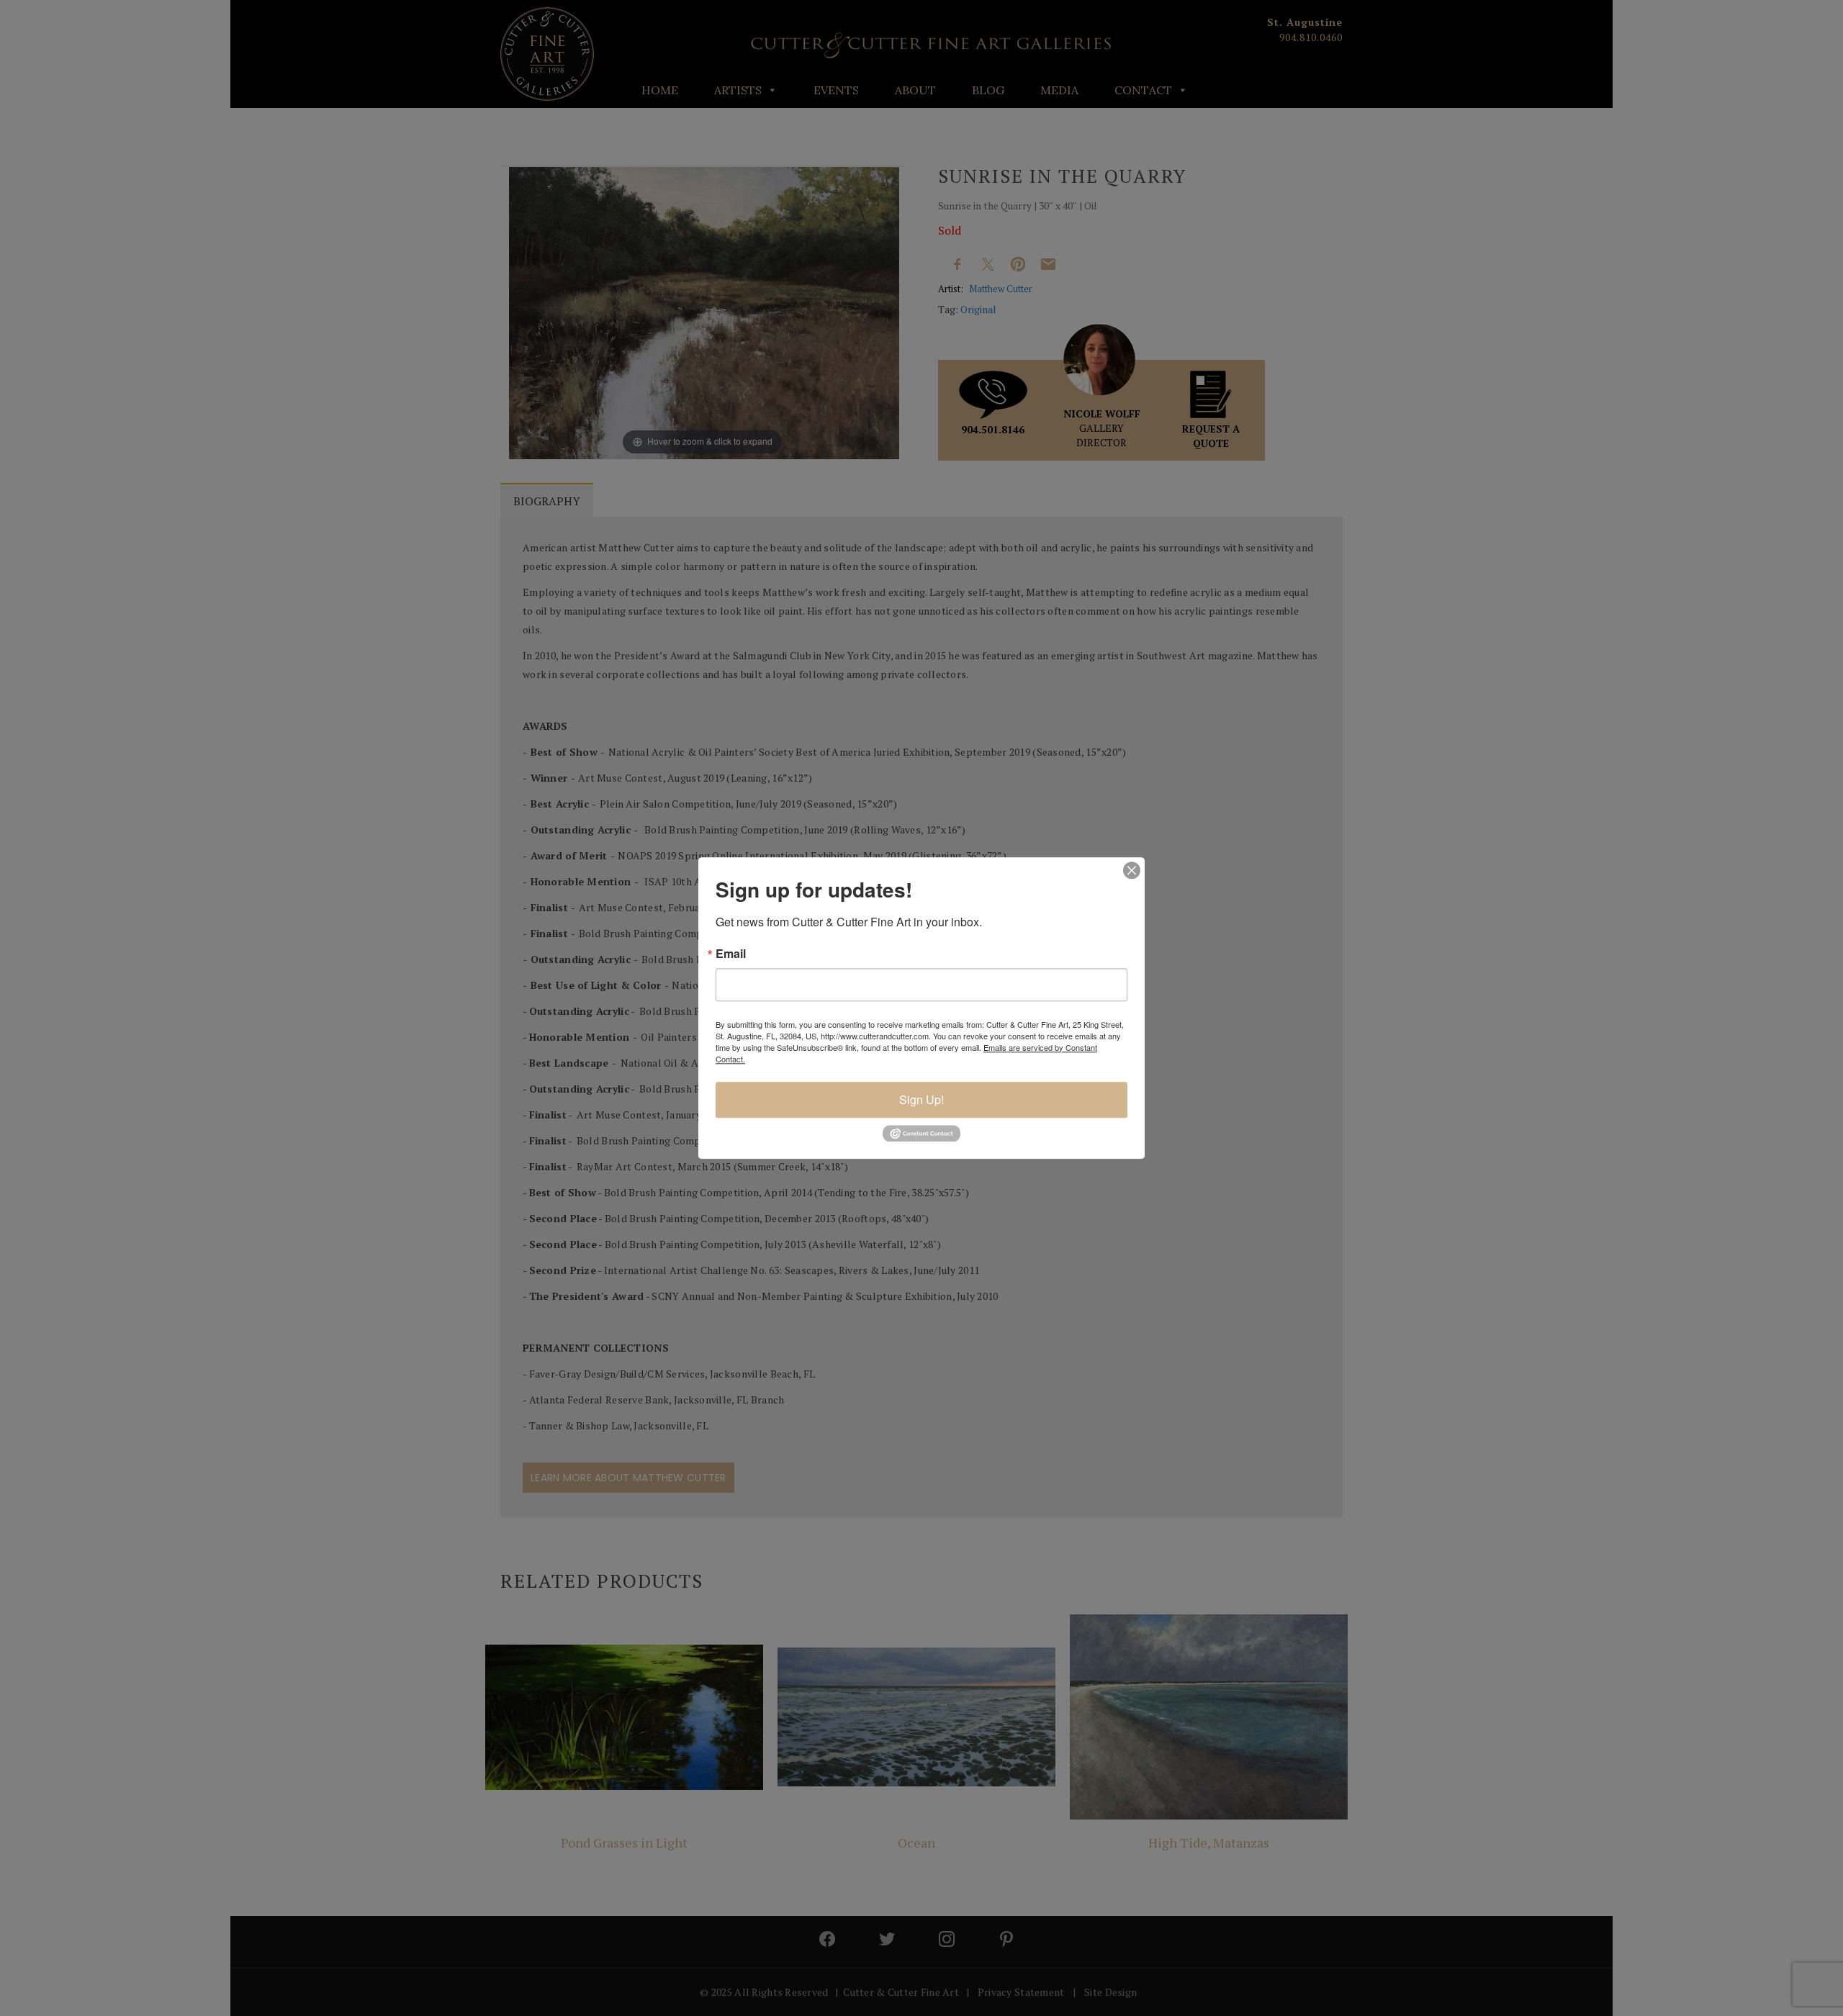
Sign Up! (921, 1099)
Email (731, 954)
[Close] (1132, 870)
